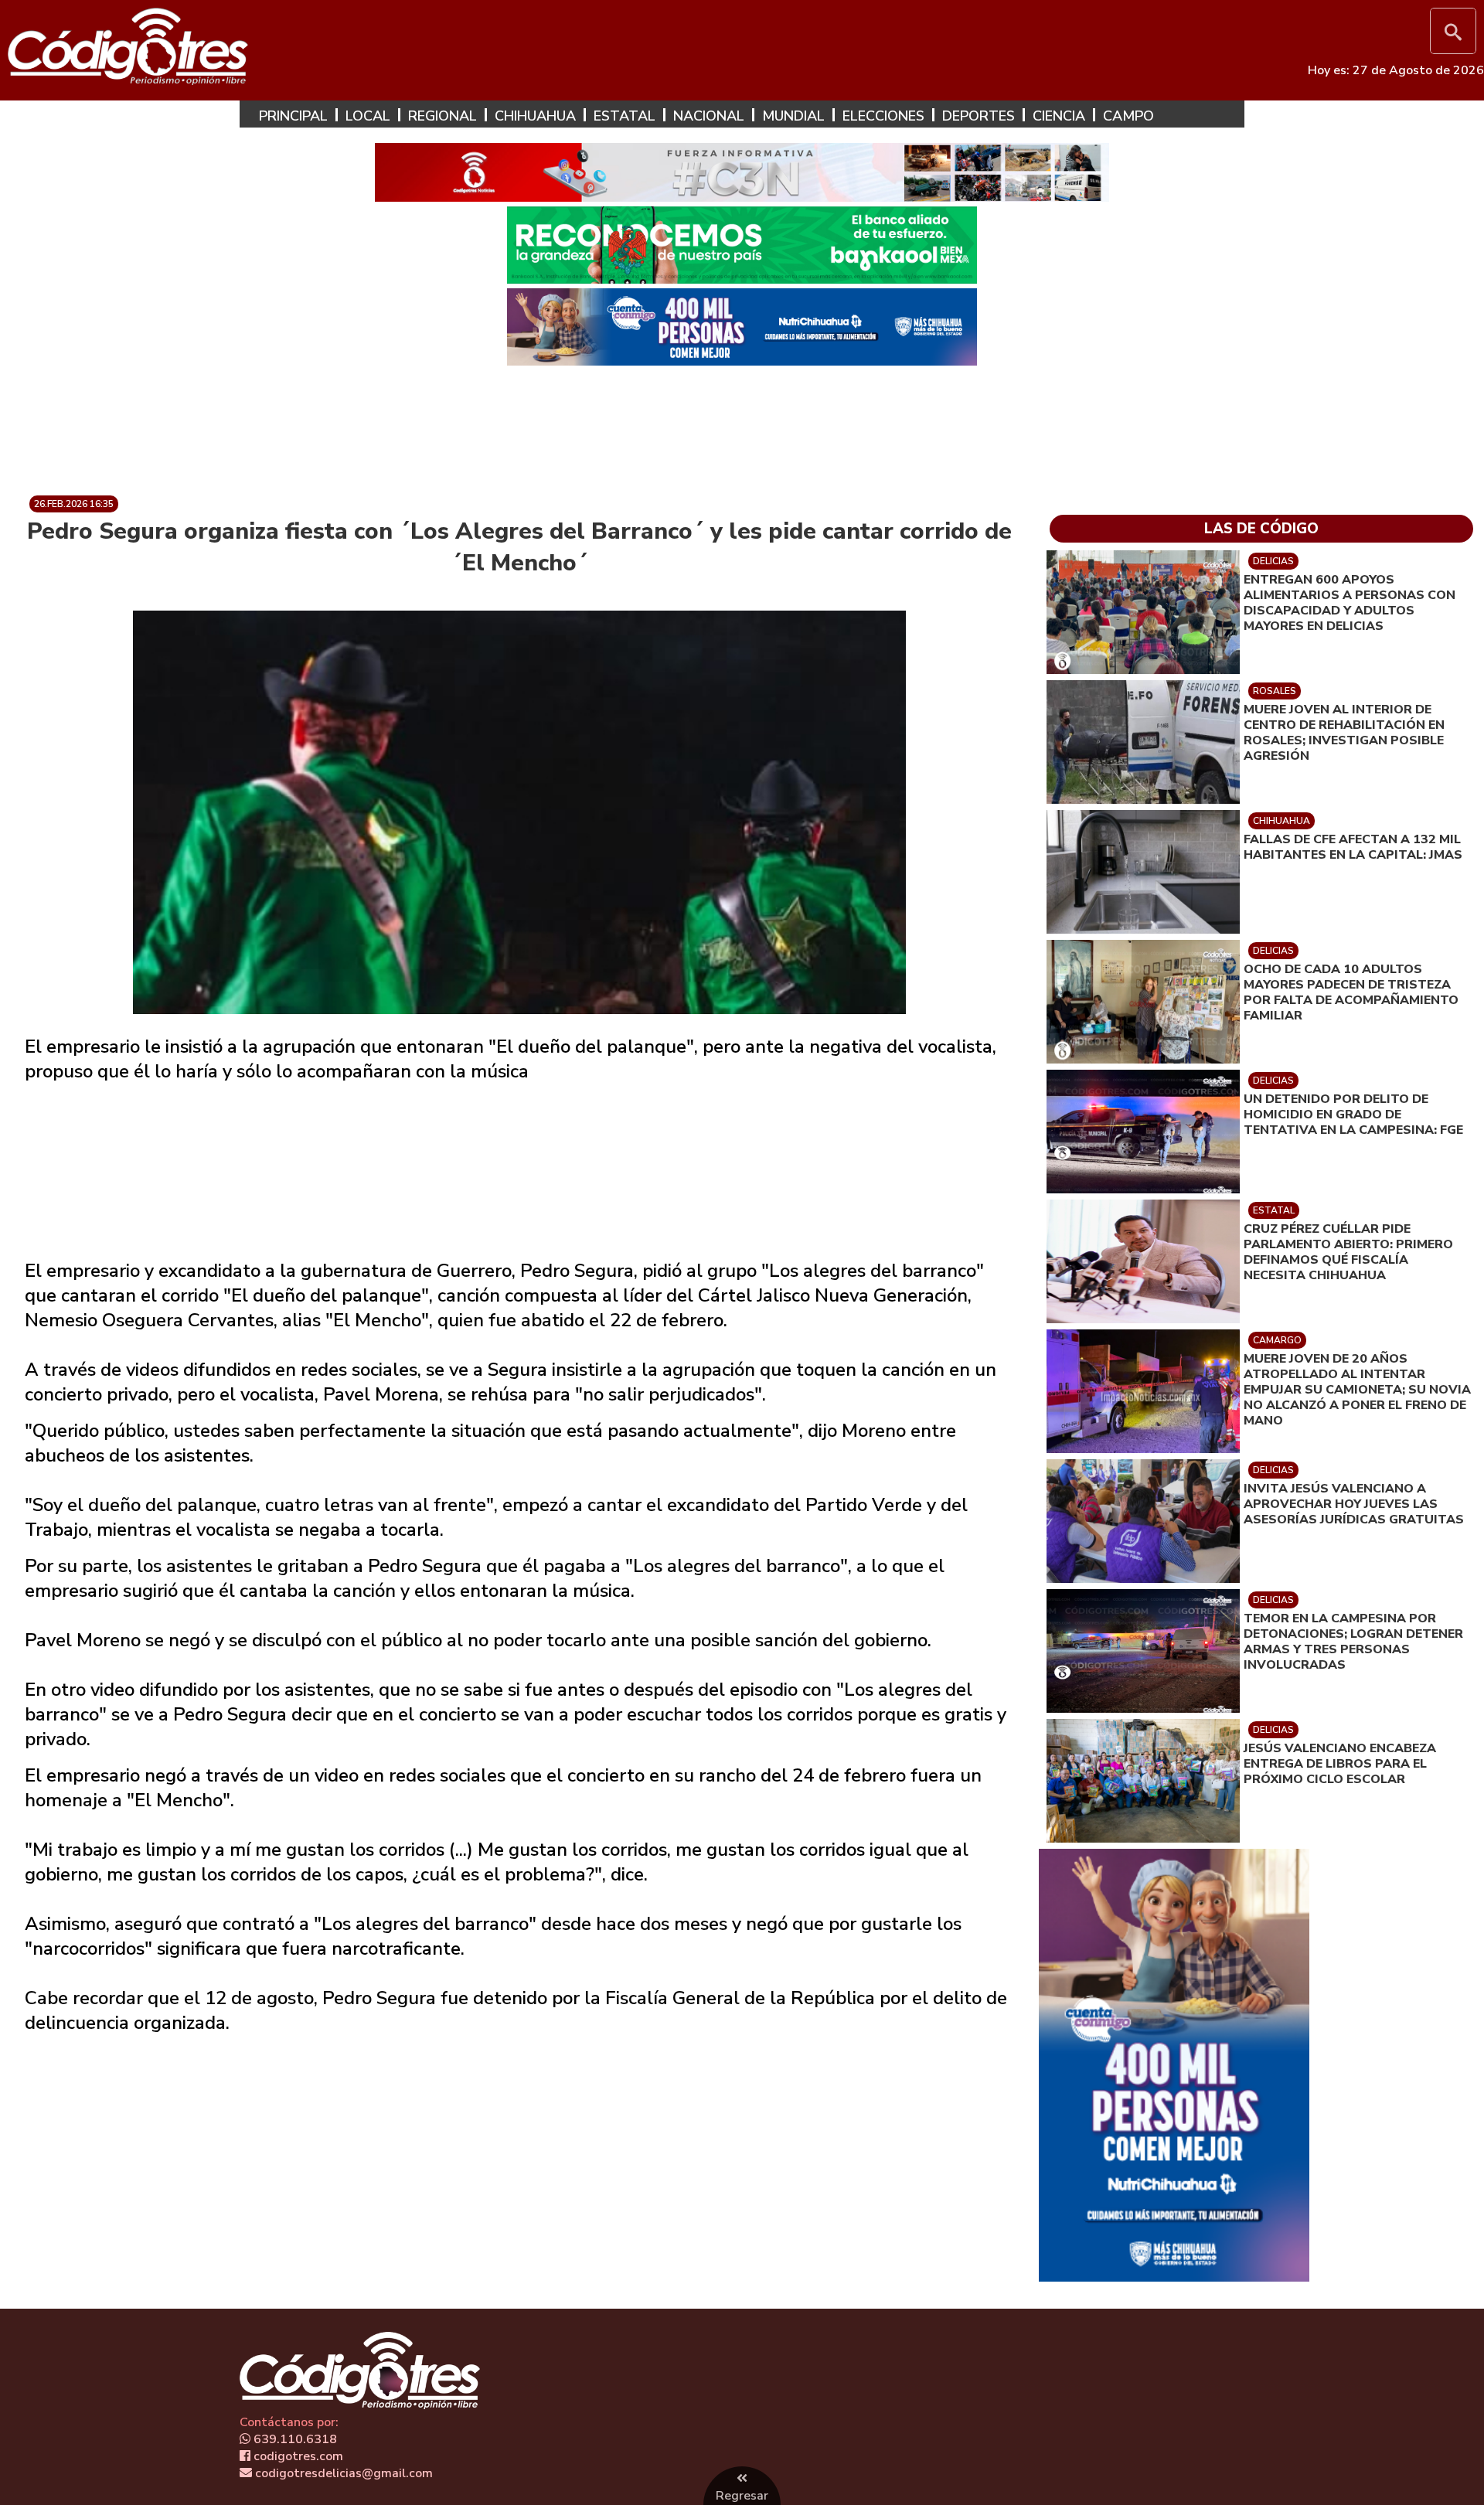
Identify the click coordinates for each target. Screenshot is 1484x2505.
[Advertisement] (742, 424)
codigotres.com (297, 2456)
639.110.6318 (294, 2439)
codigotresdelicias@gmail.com (342, 2473)
